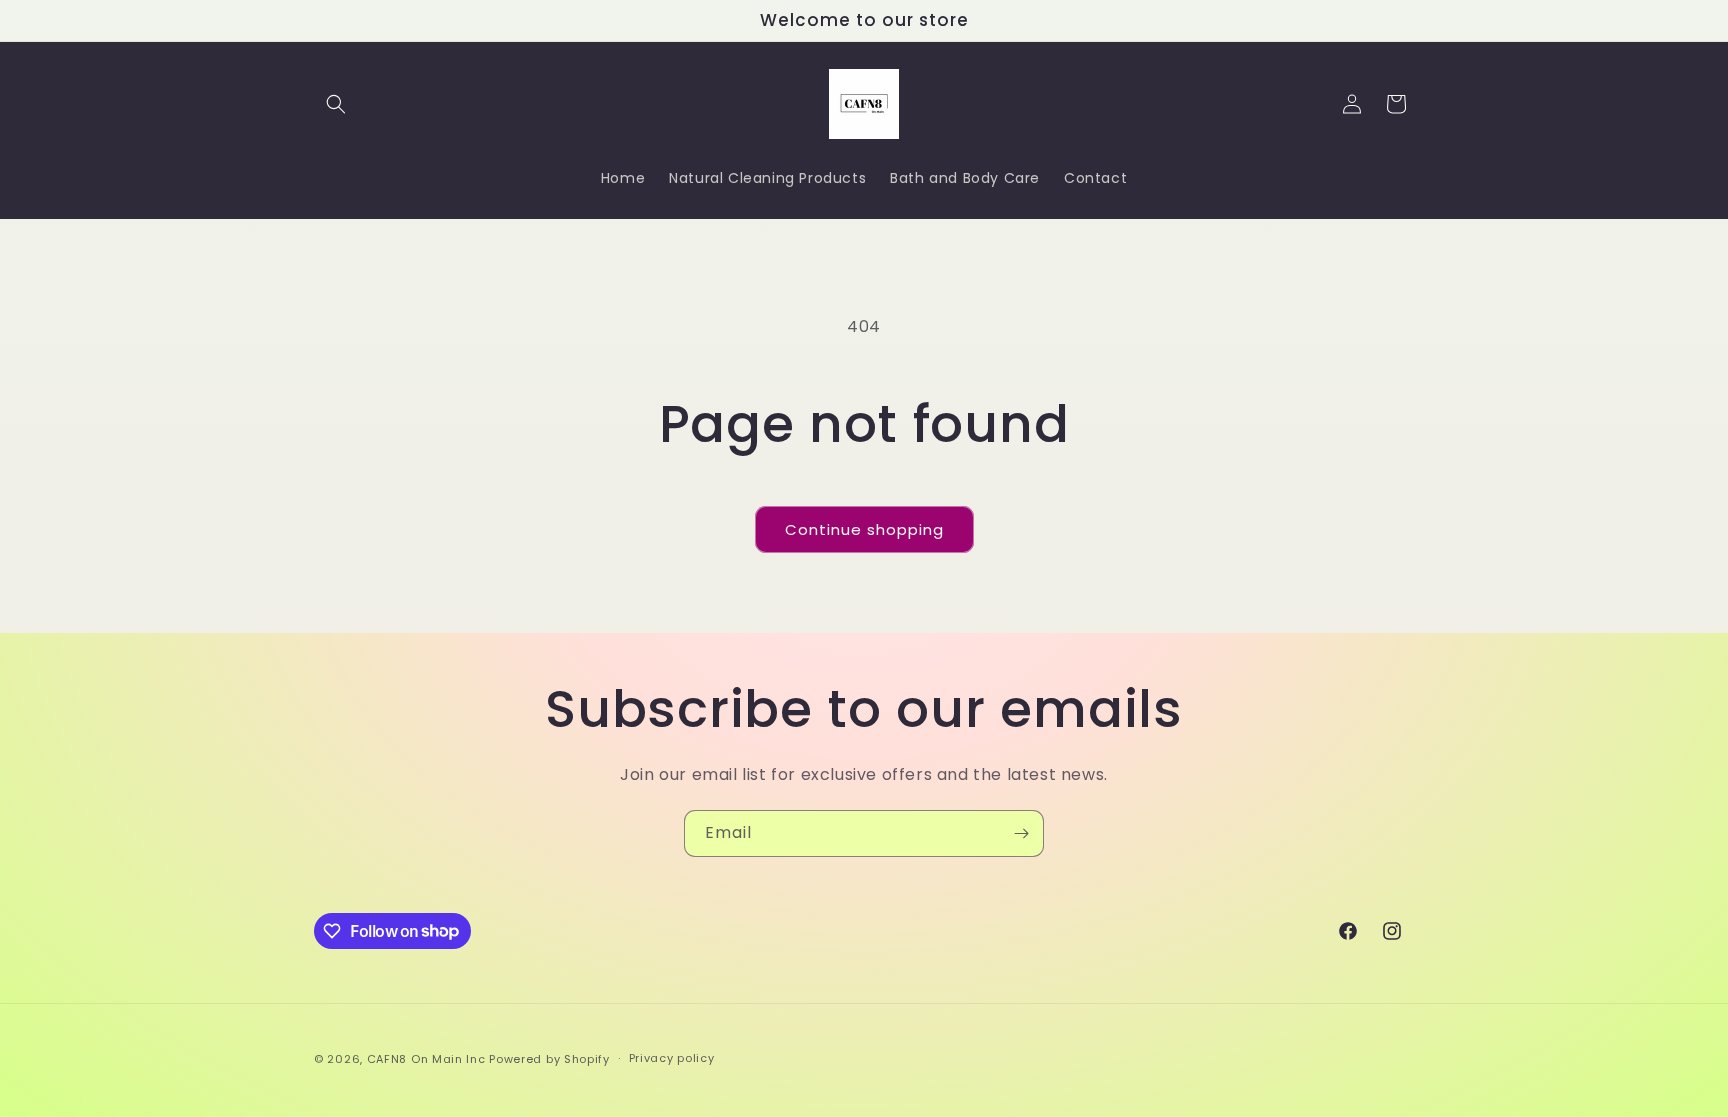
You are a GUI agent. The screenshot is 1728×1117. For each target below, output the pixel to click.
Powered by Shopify (549, 1059)
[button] (336, 104)
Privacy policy (672, 1058)
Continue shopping (864, 529)
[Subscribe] (1021, 833)
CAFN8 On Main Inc (426, 1059)
